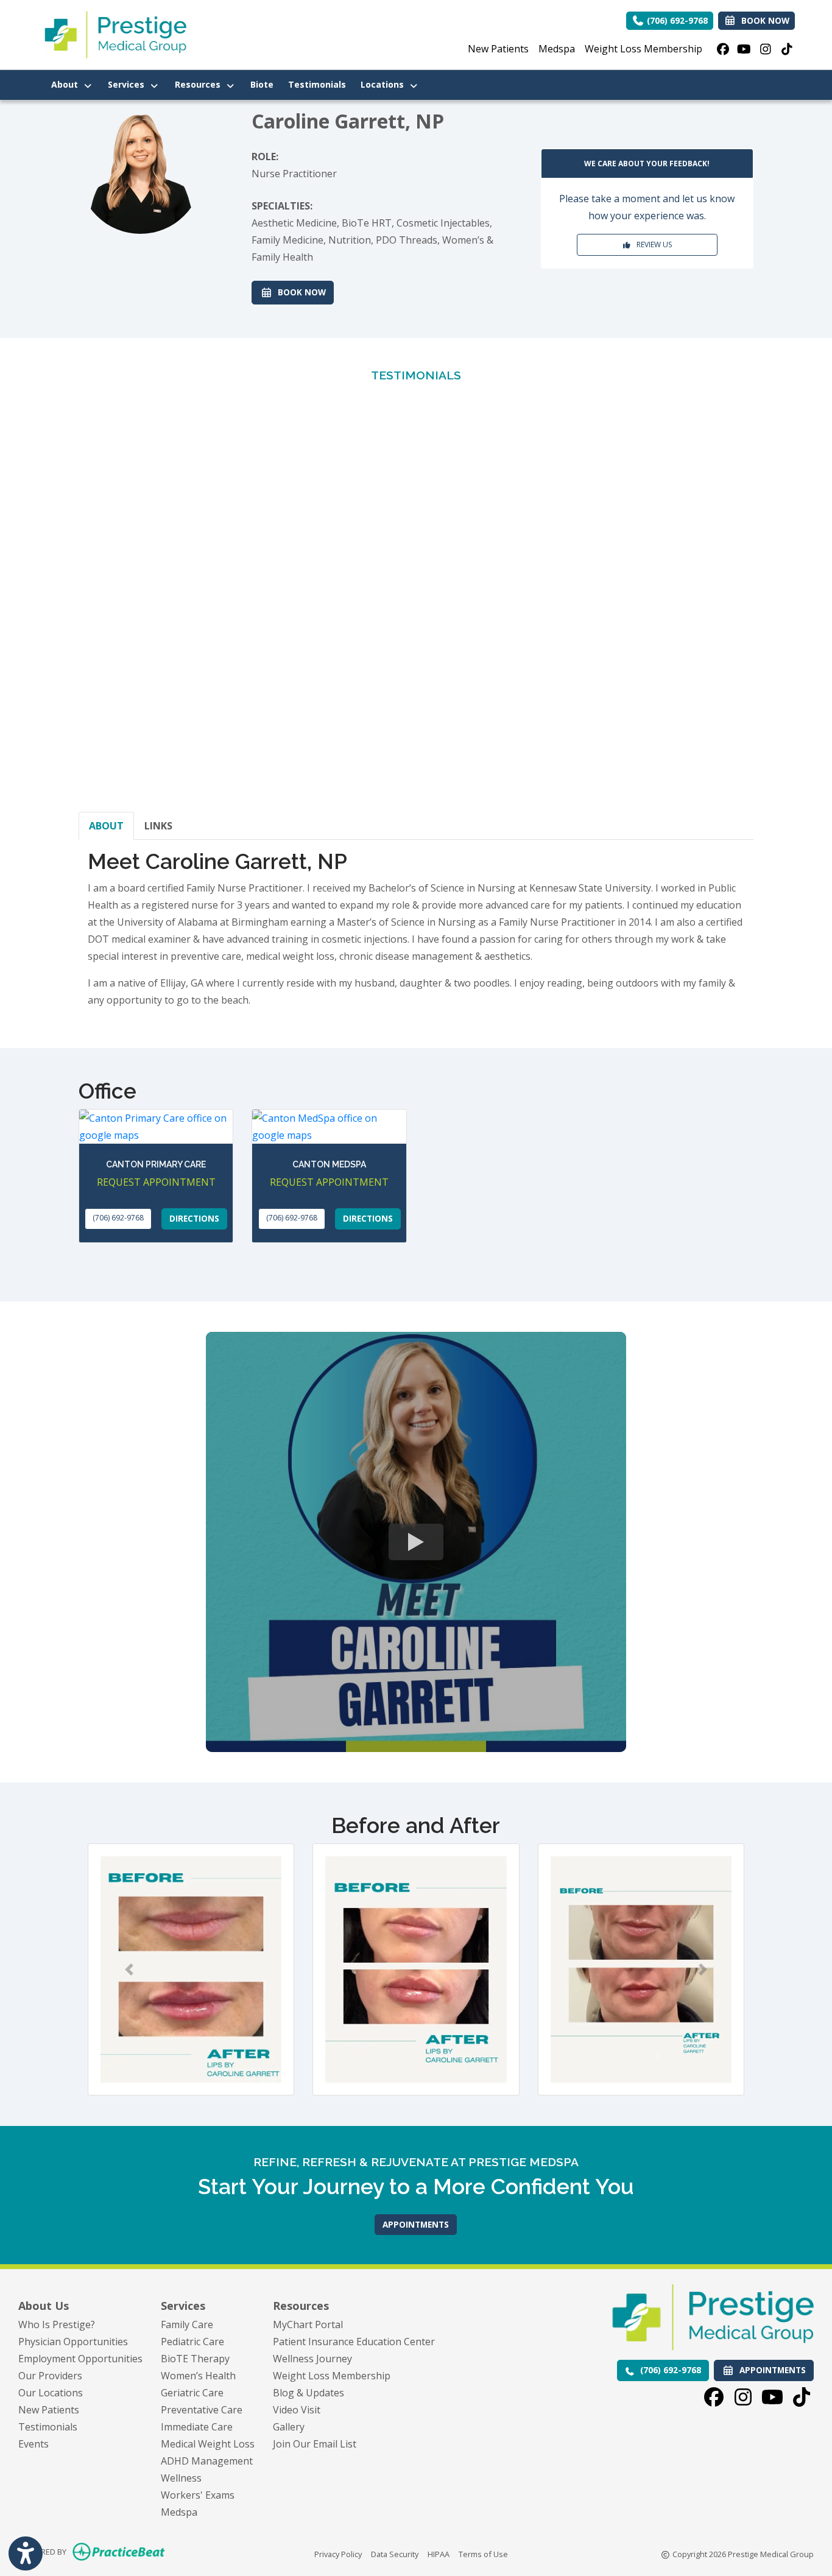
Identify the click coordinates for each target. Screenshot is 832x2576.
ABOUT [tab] (106, 826)
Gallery (289, 2427)
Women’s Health (198, 2376)
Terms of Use (483, 2554)
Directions (194, 1218)
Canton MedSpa (329, 1164)
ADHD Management (207, 2461)
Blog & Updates (308, 2393)
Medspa (557, 49)
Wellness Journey (312, 2359)
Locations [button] (385, 84)
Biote (266, 84)
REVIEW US (651, 245)
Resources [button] (200, 84)
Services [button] (129, 84)
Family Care (187, 2324)
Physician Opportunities (73, 2342)
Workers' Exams (198, 2495)
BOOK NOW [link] (763, 20)
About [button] (67, 84)
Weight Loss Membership (643, 49)
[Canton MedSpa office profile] (329, 1127)
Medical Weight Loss (208, 2444)
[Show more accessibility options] (26, 2553)
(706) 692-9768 (676, 20)
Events (33, 2444)
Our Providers (50, 2376)
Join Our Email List (315, 2444)
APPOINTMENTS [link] (770, 2370)
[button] (129, 1969)
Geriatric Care (192, 2393)
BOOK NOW (303, 292)
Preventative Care (202, 2410)
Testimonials (317, 84)
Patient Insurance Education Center (354, 2342)
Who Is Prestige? (57, 2324)
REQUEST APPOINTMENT (156, 1182)
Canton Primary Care (156, 1164)
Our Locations (51, 2393)
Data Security (395, 2554)
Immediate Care (197, 2427)
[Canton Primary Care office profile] (156, 1127)
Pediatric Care (192, 2342)
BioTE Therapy (195, 2359)
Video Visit (297, 2410)
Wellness (181, 2478)
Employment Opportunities (80, 2359)
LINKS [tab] (158, 826)
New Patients (498, 49)
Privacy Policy (338, 2554)
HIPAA (439, 2554)
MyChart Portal (308, 2324)
